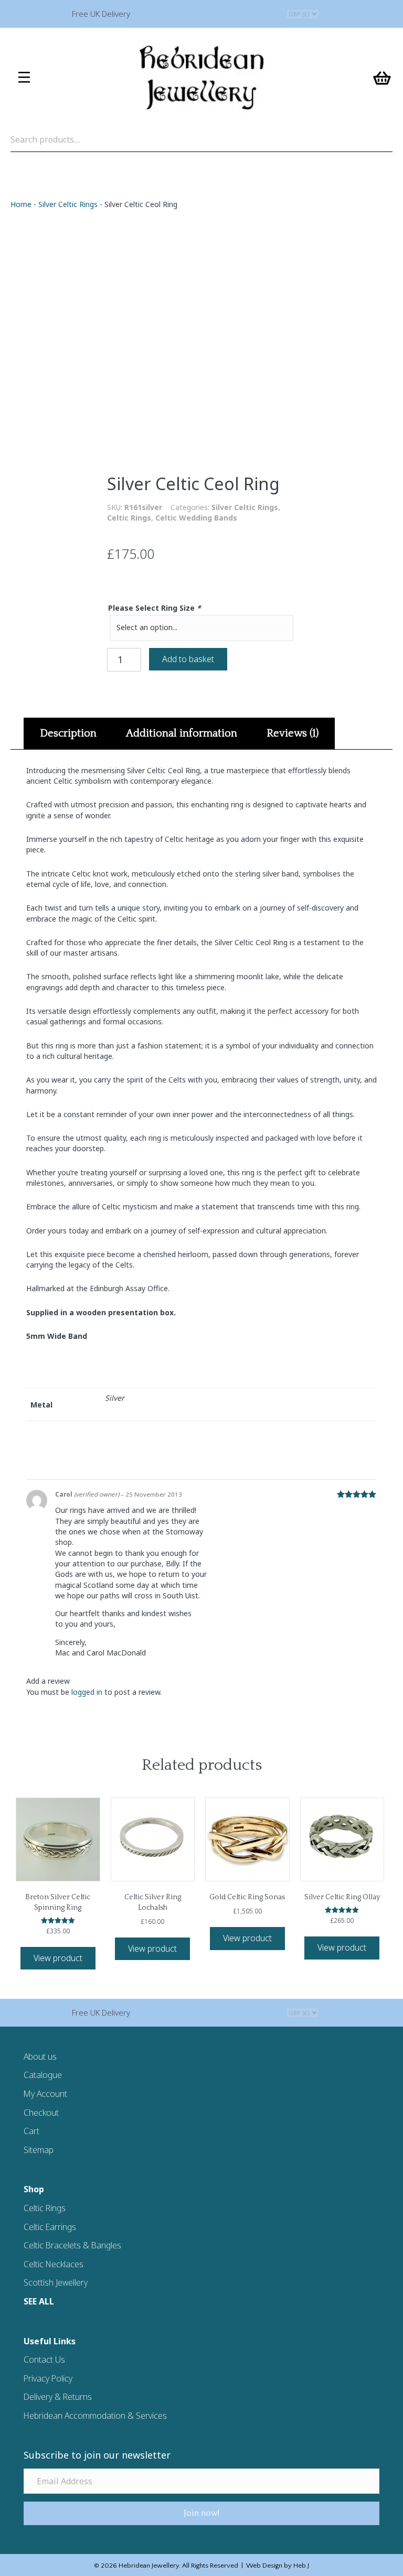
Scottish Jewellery (56, 2282)
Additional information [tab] (182, 733)
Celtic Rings (129, 518)
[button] (201, 2513)
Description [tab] (68, 733)
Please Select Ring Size (155, 608)
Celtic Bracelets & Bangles (72, 2245)
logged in (87, 1692)
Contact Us (44, 2359)
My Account (45, 2094)
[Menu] (24, 78)
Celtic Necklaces (54, 2264)
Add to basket (188, 659)
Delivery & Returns (58, 2397)
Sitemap (39, 2150)
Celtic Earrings (50, 2227)
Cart (31, 2131)
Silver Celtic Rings (68, 204)
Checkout (41, 2113)
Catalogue (43, 2075)
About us (40, 2057)
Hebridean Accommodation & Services (95, 2416)
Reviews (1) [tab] (293, 733)
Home (21, 204)
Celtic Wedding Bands (196, 518)
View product (58, 1958)
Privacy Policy (48, 2378)
